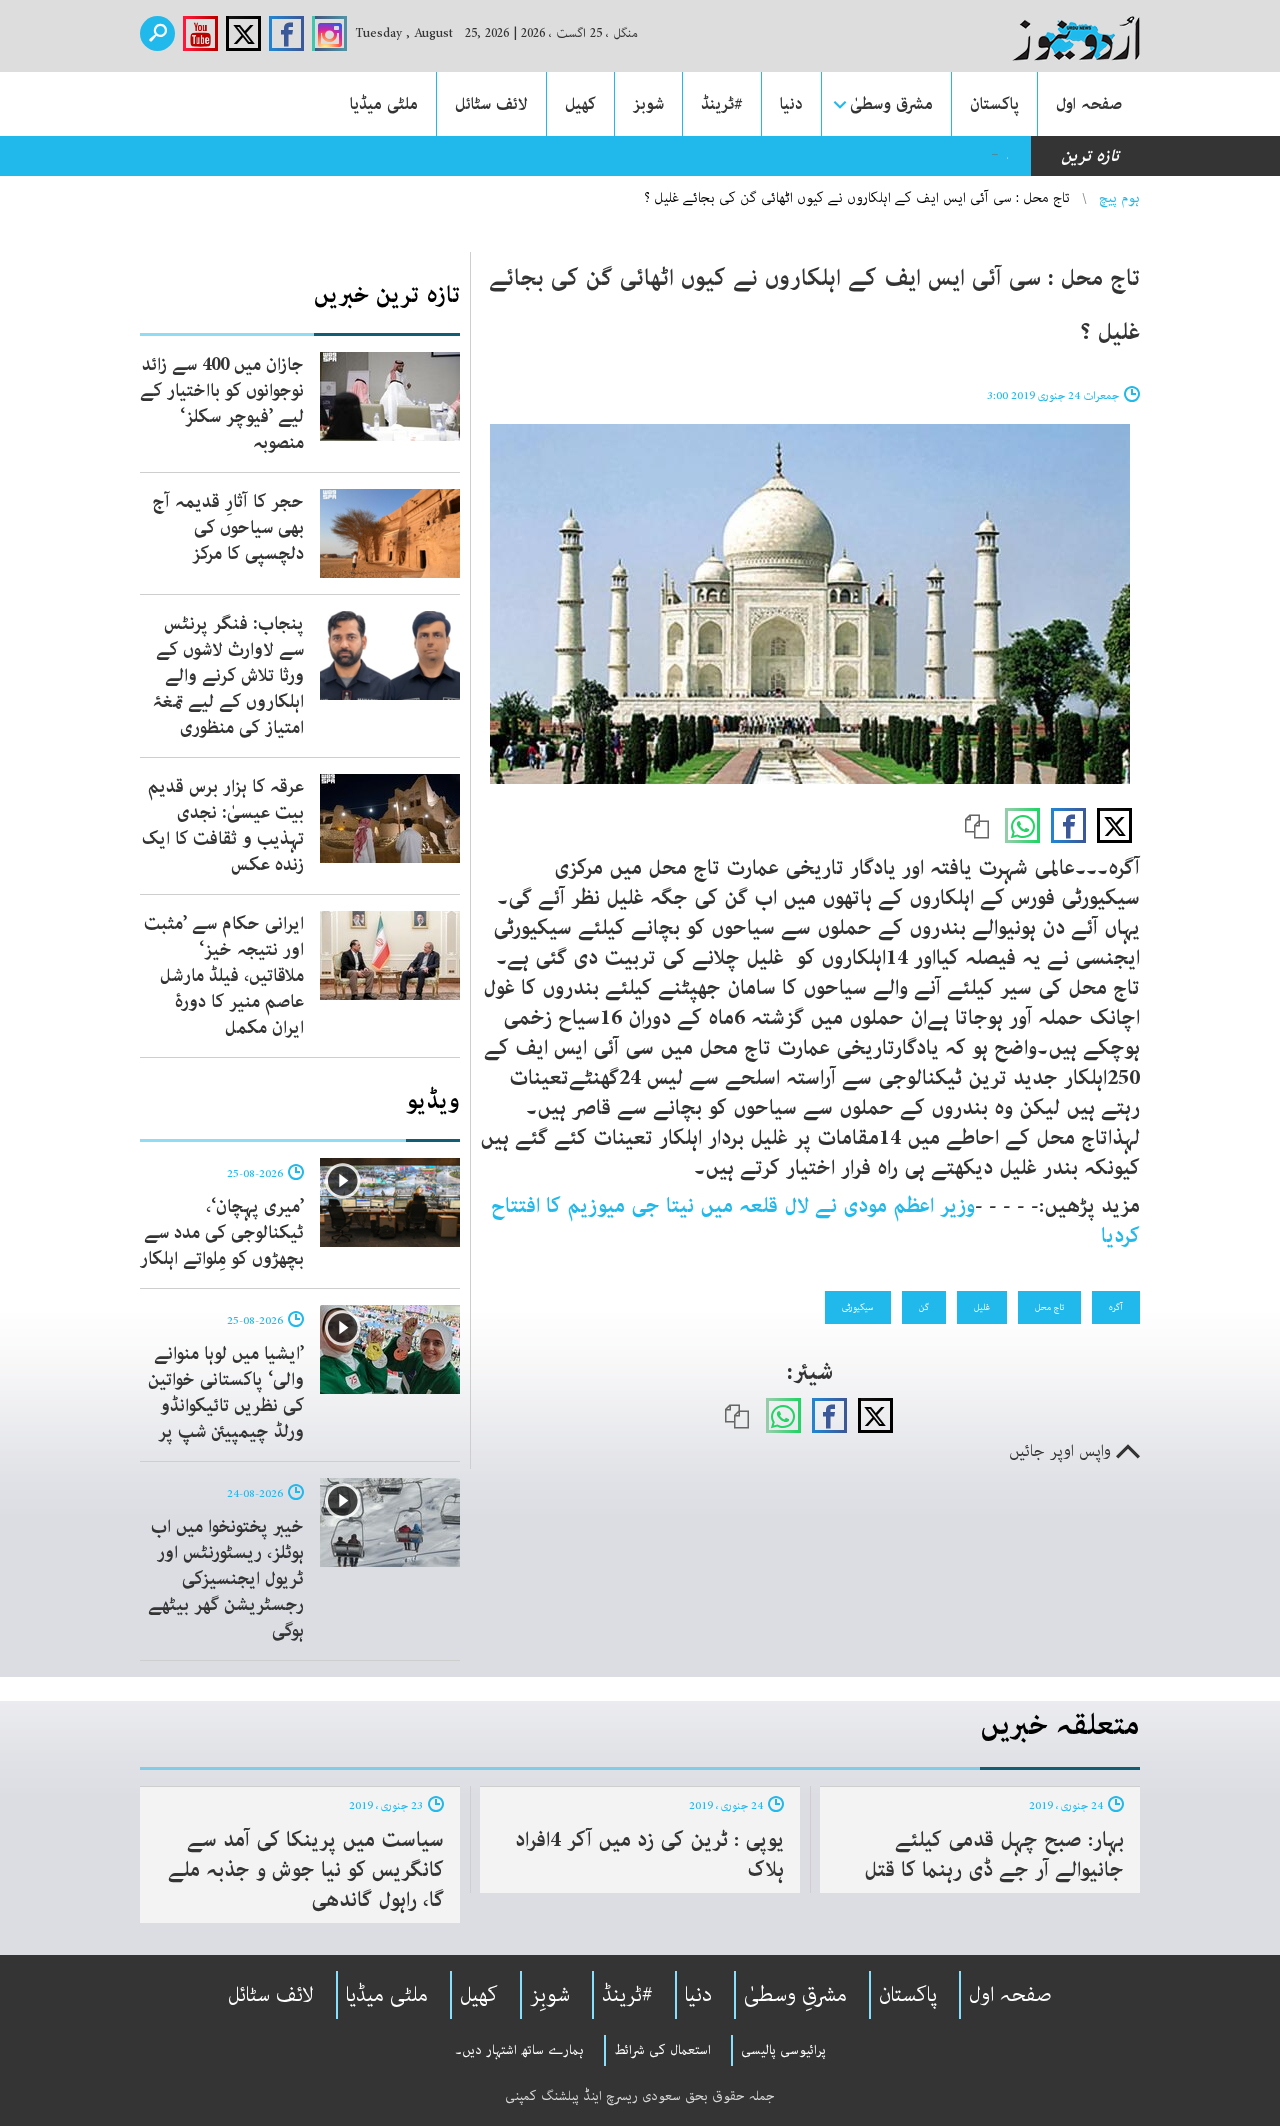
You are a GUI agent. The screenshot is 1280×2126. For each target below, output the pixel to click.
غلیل (982, 1307)
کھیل (580, 104)
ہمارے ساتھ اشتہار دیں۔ (519, 2050)
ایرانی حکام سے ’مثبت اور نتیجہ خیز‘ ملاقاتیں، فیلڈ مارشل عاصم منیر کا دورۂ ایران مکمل (224, 976)
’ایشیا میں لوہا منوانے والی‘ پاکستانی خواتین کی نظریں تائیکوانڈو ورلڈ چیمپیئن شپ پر (226, 1393)
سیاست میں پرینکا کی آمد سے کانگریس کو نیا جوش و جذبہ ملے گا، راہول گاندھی (306, 1870)
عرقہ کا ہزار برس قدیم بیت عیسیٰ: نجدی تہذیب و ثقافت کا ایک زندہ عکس (223, 826)
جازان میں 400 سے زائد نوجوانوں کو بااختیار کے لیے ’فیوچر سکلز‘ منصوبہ (222, 404)
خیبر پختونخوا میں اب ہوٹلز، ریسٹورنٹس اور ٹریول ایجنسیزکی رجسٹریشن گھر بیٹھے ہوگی (226, 1579)
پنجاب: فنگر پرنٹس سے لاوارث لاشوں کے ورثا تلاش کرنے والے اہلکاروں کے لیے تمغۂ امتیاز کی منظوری (228, 676)
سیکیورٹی (858, 1307)
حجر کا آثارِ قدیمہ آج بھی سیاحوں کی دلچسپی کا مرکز (228, 528)
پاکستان (994, 104)
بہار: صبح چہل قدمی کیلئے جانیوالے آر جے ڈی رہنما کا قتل (994, 1855)
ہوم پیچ (1119, 198)
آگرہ (1116, 1307)
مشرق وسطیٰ (891, 104)
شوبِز (550, 1995)
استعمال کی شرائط (662, 2050)
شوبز (648, 104)
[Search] (157, 33)
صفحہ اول (1089, 104)
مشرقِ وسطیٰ (795, 1995)
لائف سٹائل (491, 104)
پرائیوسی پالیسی (783, 2050)
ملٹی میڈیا (384, 104)
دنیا (791, 104)
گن (924, 1307)
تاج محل (1049, 1307)
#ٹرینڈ (722, 104)
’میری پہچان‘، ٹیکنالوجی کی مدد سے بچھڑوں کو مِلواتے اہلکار (222, 1233)
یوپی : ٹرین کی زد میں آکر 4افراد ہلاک (649, 1855)
